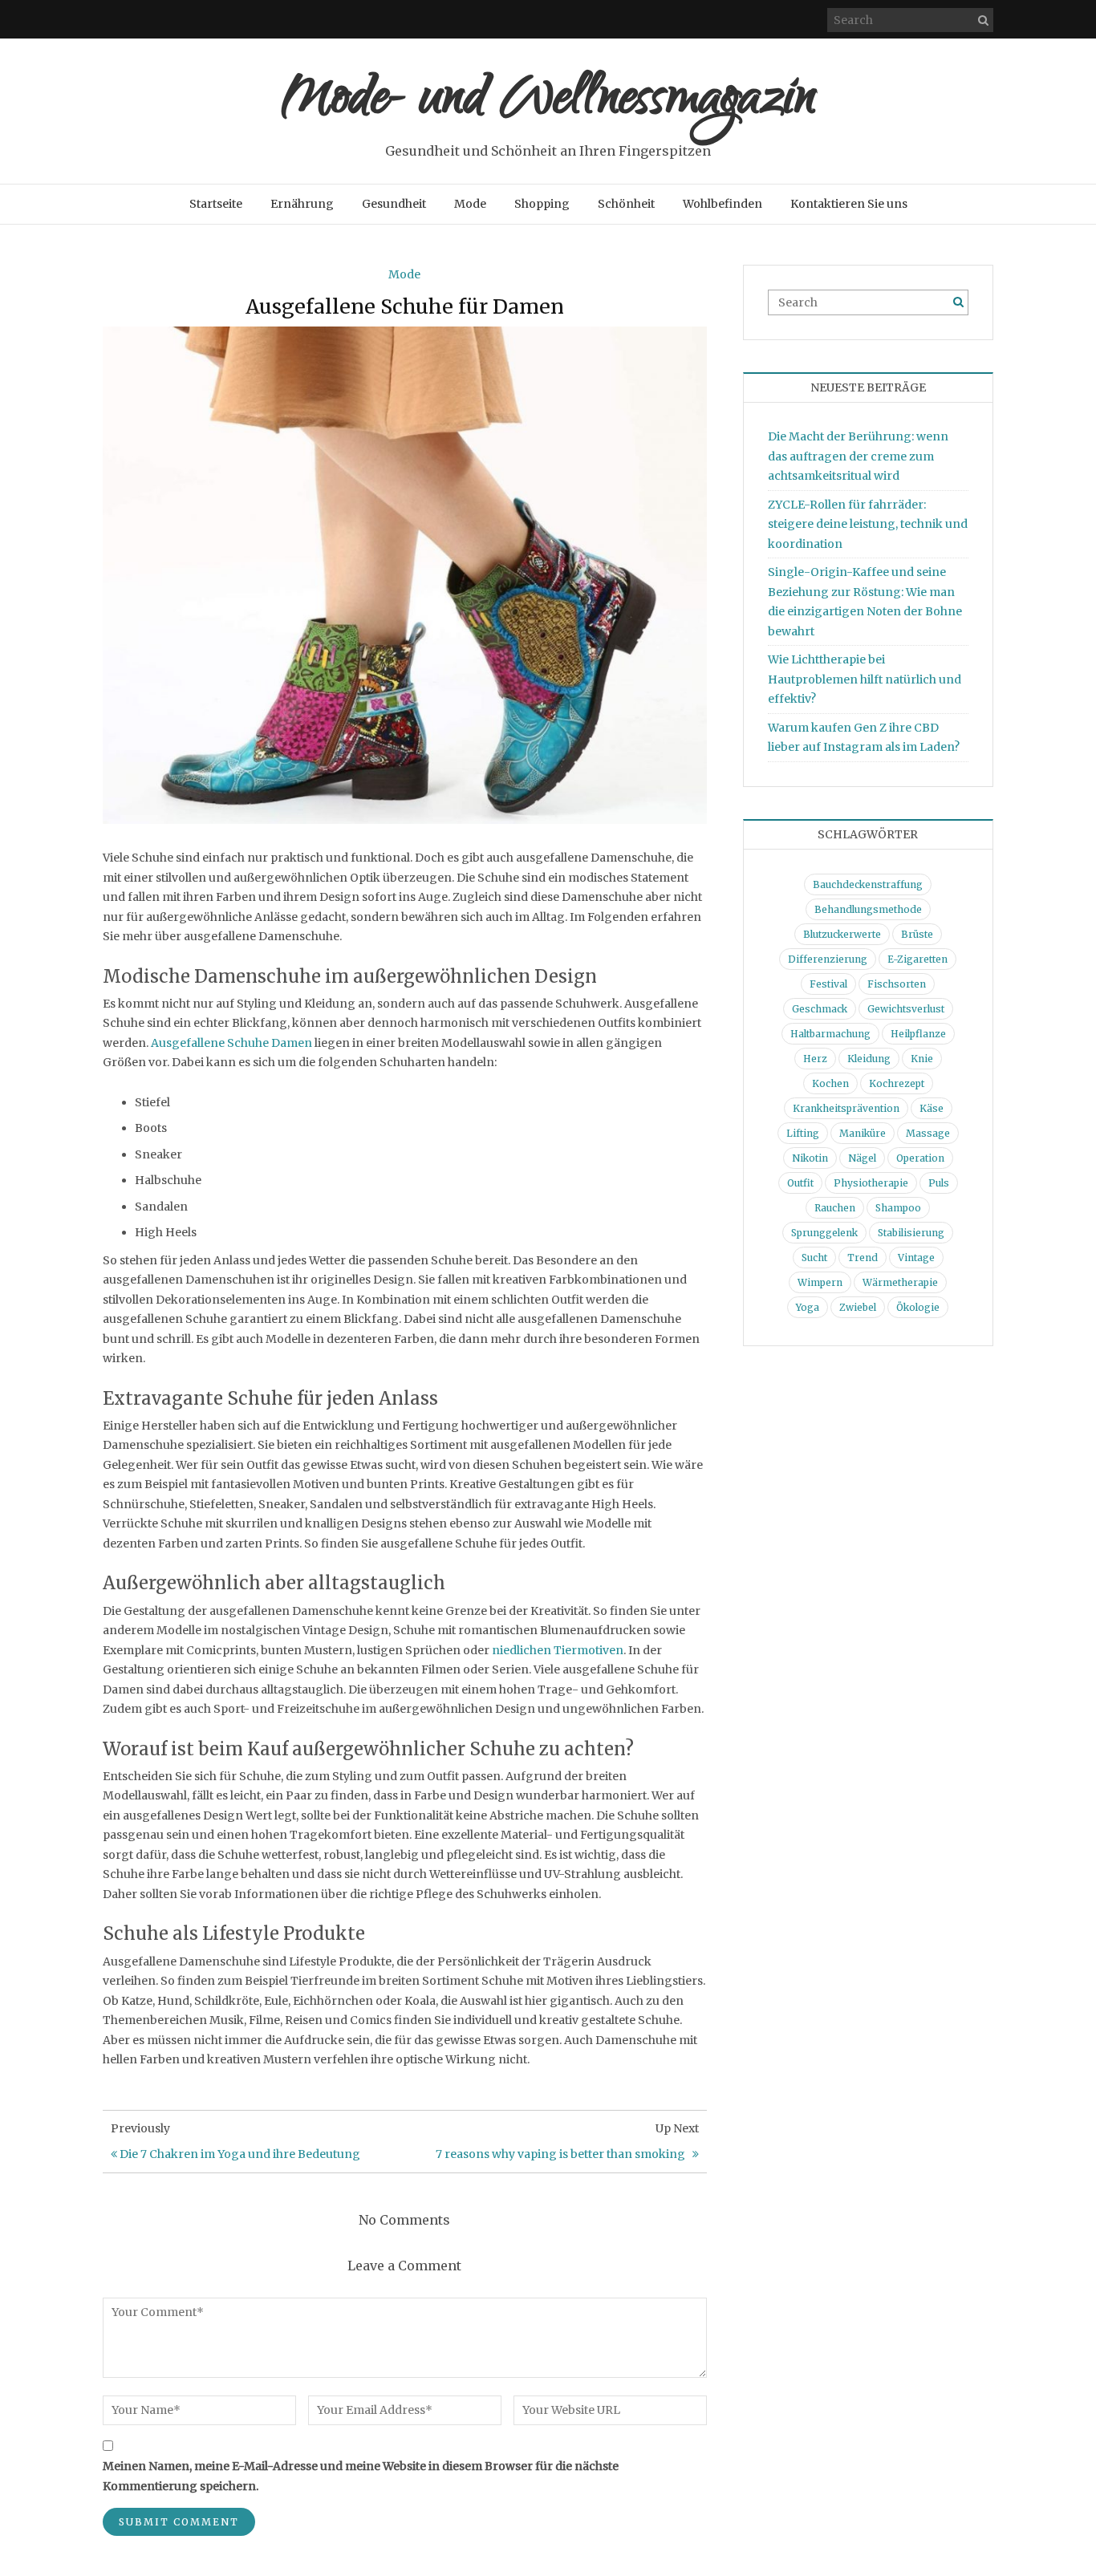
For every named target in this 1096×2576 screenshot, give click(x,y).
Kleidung (869, 1059)
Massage (928, 1133)
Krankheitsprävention (846, 1108)
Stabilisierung (911, 1233)
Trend (863, 1258)
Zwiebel (858, 1307)
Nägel (862, 1158)
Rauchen (835, 1208)
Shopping (542, 204)
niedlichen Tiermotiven (558, 1650)
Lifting (803, 1133)
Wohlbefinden (723, 204)
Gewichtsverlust (906, 1009)
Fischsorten (897, 984)
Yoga (808, 1307)
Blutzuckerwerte (842, 934)
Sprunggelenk (824, 1233)
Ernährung (302, 204)
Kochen (830, 1083)
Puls (939, 1183)
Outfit (800, 1183)
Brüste (917, 934)
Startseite (216, 204)
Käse (932, 1108)
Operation (920, 1158)
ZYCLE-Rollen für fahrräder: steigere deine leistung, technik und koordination (868, 524)
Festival (828, 984)
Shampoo (898, 1208)
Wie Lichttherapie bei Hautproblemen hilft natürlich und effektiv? (865, 679)
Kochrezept (897, 1083)
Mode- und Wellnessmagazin (548, 102)
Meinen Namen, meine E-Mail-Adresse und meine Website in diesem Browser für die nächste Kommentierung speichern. (361, 2476)
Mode (470, 204)
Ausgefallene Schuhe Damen (231, 1043)
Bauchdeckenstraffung (868, 884)
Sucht (814, 1258)
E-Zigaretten (917, 959)
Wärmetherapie (900, 1282)
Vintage (916, 1258)
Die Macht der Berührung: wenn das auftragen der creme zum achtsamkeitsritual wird (858, 456)
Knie (922, 1059)
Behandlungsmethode (868, 909)
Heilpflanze (918, 1034)
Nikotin (810, 1158)
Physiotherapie (871, 1183)
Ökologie (918, 1307)
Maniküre (863, 1133)
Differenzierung (828, 959)
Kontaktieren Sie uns (849, 204)
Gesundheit (394, 204)
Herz (815, 1059)
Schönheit (626, 204)
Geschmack (820, 1009)
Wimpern (820, 1282)
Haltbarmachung (830, 1034)
